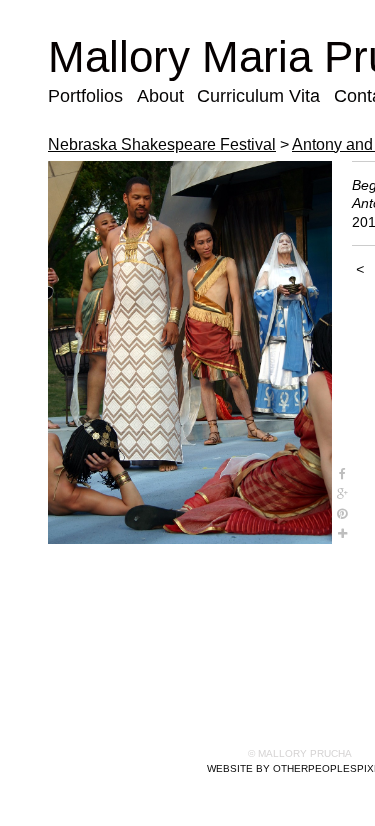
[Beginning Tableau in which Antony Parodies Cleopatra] (190, 353)
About (159, 96)
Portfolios (85, 96)
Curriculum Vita (253, 96)
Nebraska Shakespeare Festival (157, 144)
